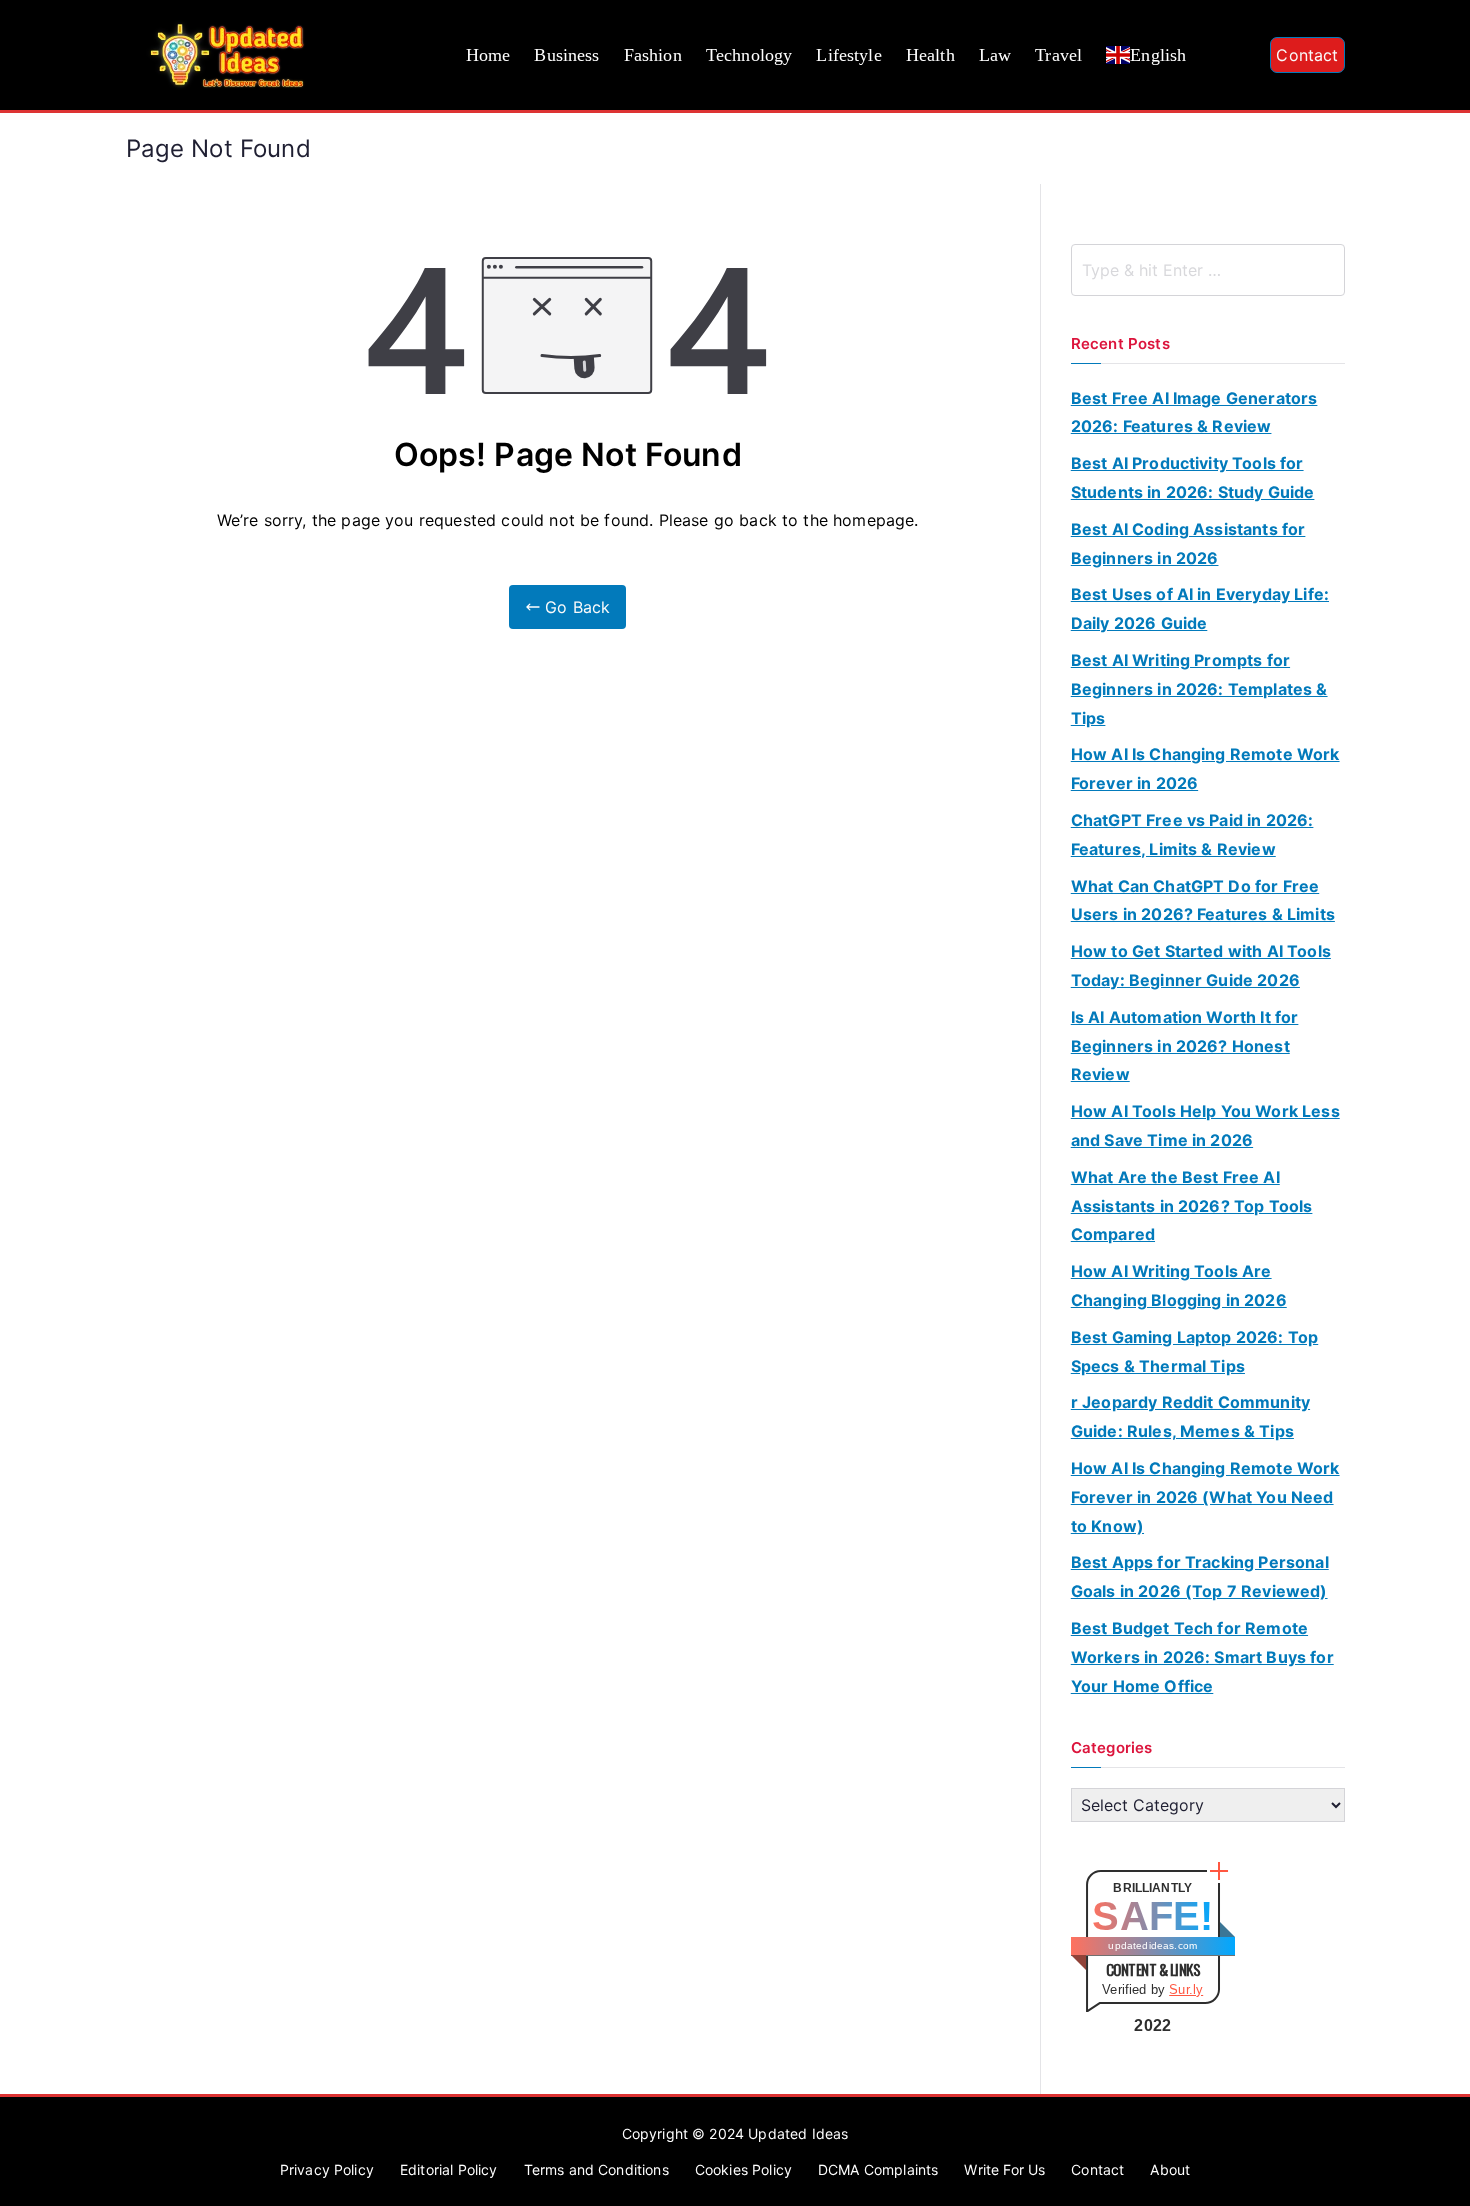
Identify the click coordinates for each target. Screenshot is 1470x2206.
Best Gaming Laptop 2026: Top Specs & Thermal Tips (1194, 1351)
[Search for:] (1208, 270)
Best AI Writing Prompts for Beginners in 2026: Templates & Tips (1199, 689)
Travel (1058, 55)
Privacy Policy (327, 2169)
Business (566, 55)
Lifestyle (848, 55)
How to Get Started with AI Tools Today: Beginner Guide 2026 (1201, 965)
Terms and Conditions (596, 2169)
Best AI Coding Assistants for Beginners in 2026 (1188, 543)
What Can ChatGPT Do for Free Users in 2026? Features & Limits (1203, 900)
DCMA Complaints (878, 2169)
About (1170, 2169)
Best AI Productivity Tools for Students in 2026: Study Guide (1193, 477)
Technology (749, 55)
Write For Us (1004, 2169)
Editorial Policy (449, 2169)
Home (488, 55)
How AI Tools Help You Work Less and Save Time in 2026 (1205, 1125)
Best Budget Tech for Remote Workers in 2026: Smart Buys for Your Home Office (1202, 1657)
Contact (1307, 55)
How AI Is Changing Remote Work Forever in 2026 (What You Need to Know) (1205, 1497)
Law (995, 55)
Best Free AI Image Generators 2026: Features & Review (1194, 412)
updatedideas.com (1152, 1945)
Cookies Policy (743, 2169)
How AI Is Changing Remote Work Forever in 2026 (1205, 768)
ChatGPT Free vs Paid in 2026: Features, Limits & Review (1192, 834)
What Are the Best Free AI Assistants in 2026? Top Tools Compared (1192, 1206)
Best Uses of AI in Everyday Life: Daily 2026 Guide (1200, 608)
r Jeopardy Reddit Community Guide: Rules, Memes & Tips (1190, 1416)
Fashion (653, 55)
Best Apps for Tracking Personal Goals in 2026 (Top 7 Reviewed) (1200, 1576)
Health (930, 55)
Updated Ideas (798, 2133)
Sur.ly (1186, 1989)
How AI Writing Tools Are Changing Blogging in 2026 (1179, 1285)
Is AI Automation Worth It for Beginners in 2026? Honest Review (1185, 1046)
